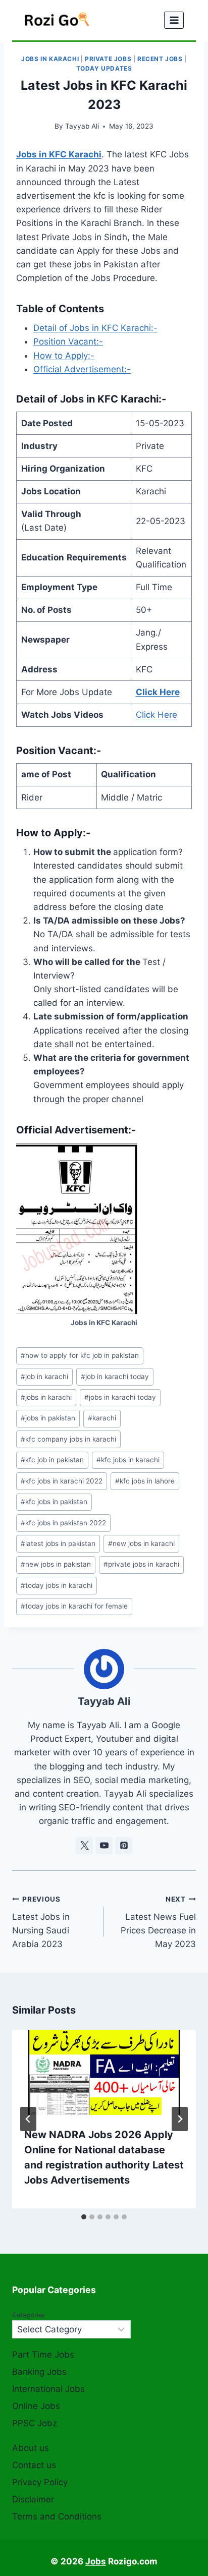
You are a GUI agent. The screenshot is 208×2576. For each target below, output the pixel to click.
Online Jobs (36, 2406)
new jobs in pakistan (56, 1564)
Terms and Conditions (57, 2516)
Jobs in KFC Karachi (59, 154)
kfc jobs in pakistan (54, 1502)
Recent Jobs (160, 59)
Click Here (158, 692)
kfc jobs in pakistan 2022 (63, 1523)
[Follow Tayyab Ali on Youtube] (104, 1846)
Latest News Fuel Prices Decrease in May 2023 (158, 1922)
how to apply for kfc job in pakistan (80, 1355)
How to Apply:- (64, 356)
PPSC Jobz (35, 2423)
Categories (29, 2315)
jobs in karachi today (120, 1397)
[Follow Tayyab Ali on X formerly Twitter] (84, 1846)
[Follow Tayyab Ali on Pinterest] (124, 1846)
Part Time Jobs (43, 2355)
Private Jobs (108, 59)
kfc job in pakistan (52, 1460)
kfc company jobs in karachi (68, 1439)
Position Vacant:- (68, 341)
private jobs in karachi (141, 1564)
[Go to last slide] (28, 2119)
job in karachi (44, 1377)
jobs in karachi (46, 1397)
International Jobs (48, 2389)
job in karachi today (115, 1377)
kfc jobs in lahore (145, 1481)
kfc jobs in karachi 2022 (62, 1481)
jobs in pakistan (48, 1418)
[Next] (180, 2119)
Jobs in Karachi (50, 59)
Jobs (96, 2561)
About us (31, 2448)
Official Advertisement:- (82, 369)
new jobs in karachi (141, 1543)
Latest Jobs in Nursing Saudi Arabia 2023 (41, 1922)
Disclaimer (33, 2499)
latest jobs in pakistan (58, 1543)
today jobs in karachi (57, 1585)
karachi (102, 1418)
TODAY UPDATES (104, 68)
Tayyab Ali (82, 126)
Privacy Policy (40, 2482)
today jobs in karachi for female (74, 1606)
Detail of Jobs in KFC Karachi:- (95, 328)
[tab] (84, 2217)
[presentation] (104, 2072)
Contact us (34, 2465)
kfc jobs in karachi (128, 1460)
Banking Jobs (39, 2372)
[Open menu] (174, 20)
